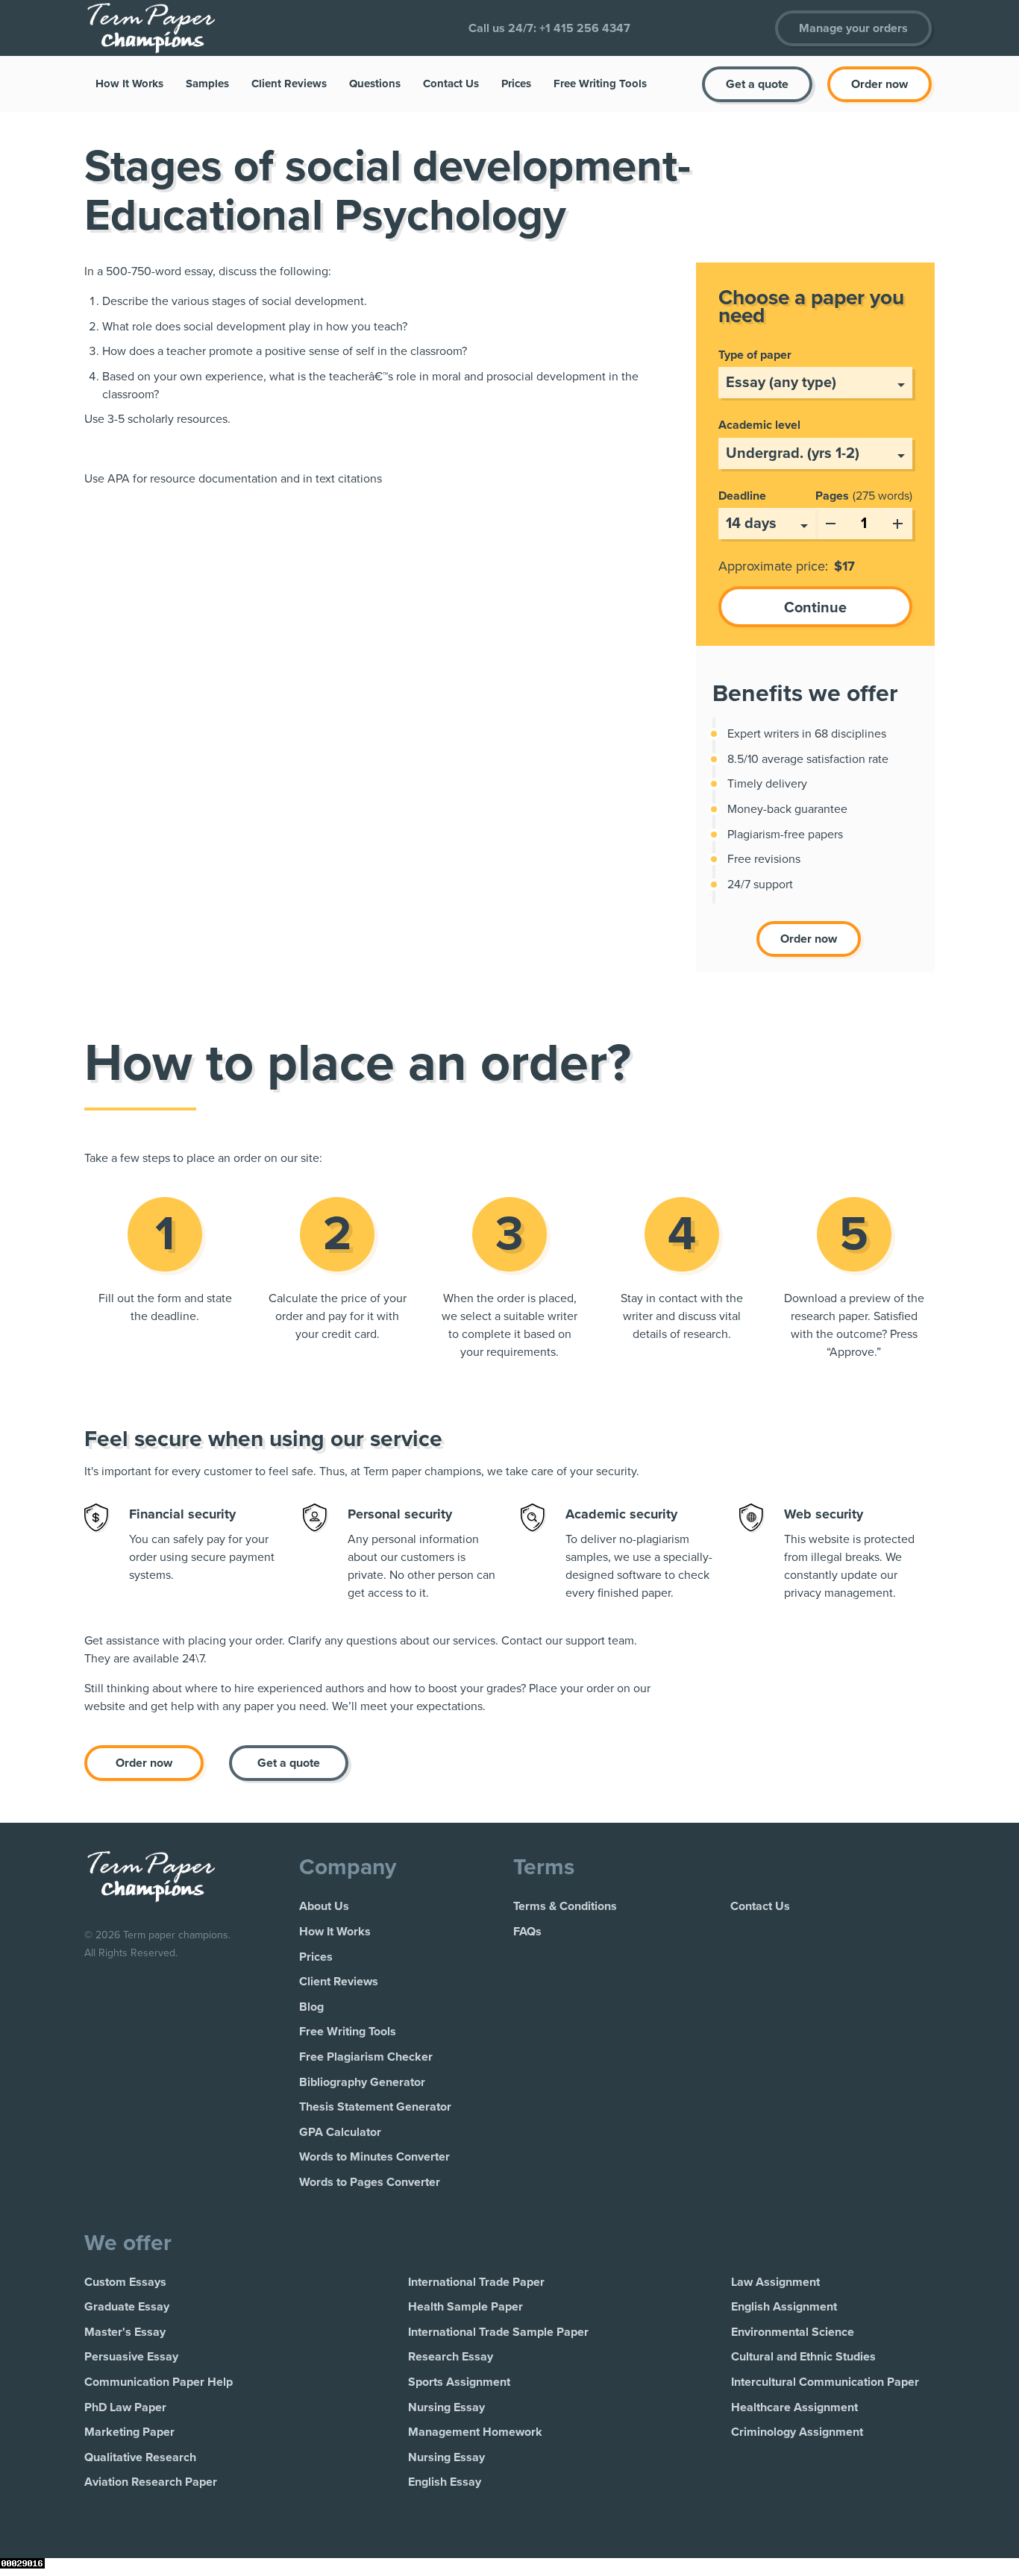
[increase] (897, 521)
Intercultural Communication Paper (825, 2382)
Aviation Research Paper (151, 2482)
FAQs (527, 1932)
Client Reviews (289, 84)
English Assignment (784, 2307)
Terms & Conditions (565, 1906)
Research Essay (451, 2357)
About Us (324, 1906)
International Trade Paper (476, 2282)
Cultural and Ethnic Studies (803, 2357)
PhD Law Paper (125, 2407)
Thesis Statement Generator (375, 2107)
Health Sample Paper (465, 2307)
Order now (880, 84)
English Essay (445, 2482)
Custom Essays (125, 2282)
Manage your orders (853, 28)
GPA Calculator (340, 2132)
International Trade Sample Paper (498, 2332)
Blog (311, 2007)
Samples (207, 84)
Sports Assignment (459, 2382)
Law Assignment (775, 2282)
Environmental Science (793, 2332)
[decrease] (830, 521)
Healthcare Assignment (794, 2407)
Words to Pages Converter (370, 2182)
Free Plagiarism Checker (366, 2057)
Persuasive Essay (131, 2357)
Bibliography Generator (362, 2082)
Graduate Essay (127, 2307)
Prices (516, 84)
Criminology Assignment (797, 2432)
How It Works (129, 84)
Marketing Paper (129, 2432)
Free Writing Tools (600, 84)
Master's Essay (125, 2332)
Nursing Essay (446, 2407)
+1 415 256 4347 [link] (585, 28)
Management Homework (475, 2432)
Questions (375, 84)
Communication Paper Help (159, 2382)
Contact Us (451, 84)
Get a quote (757, 84)
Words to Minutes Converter (374, 2157)
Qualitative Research (140, 2457)
